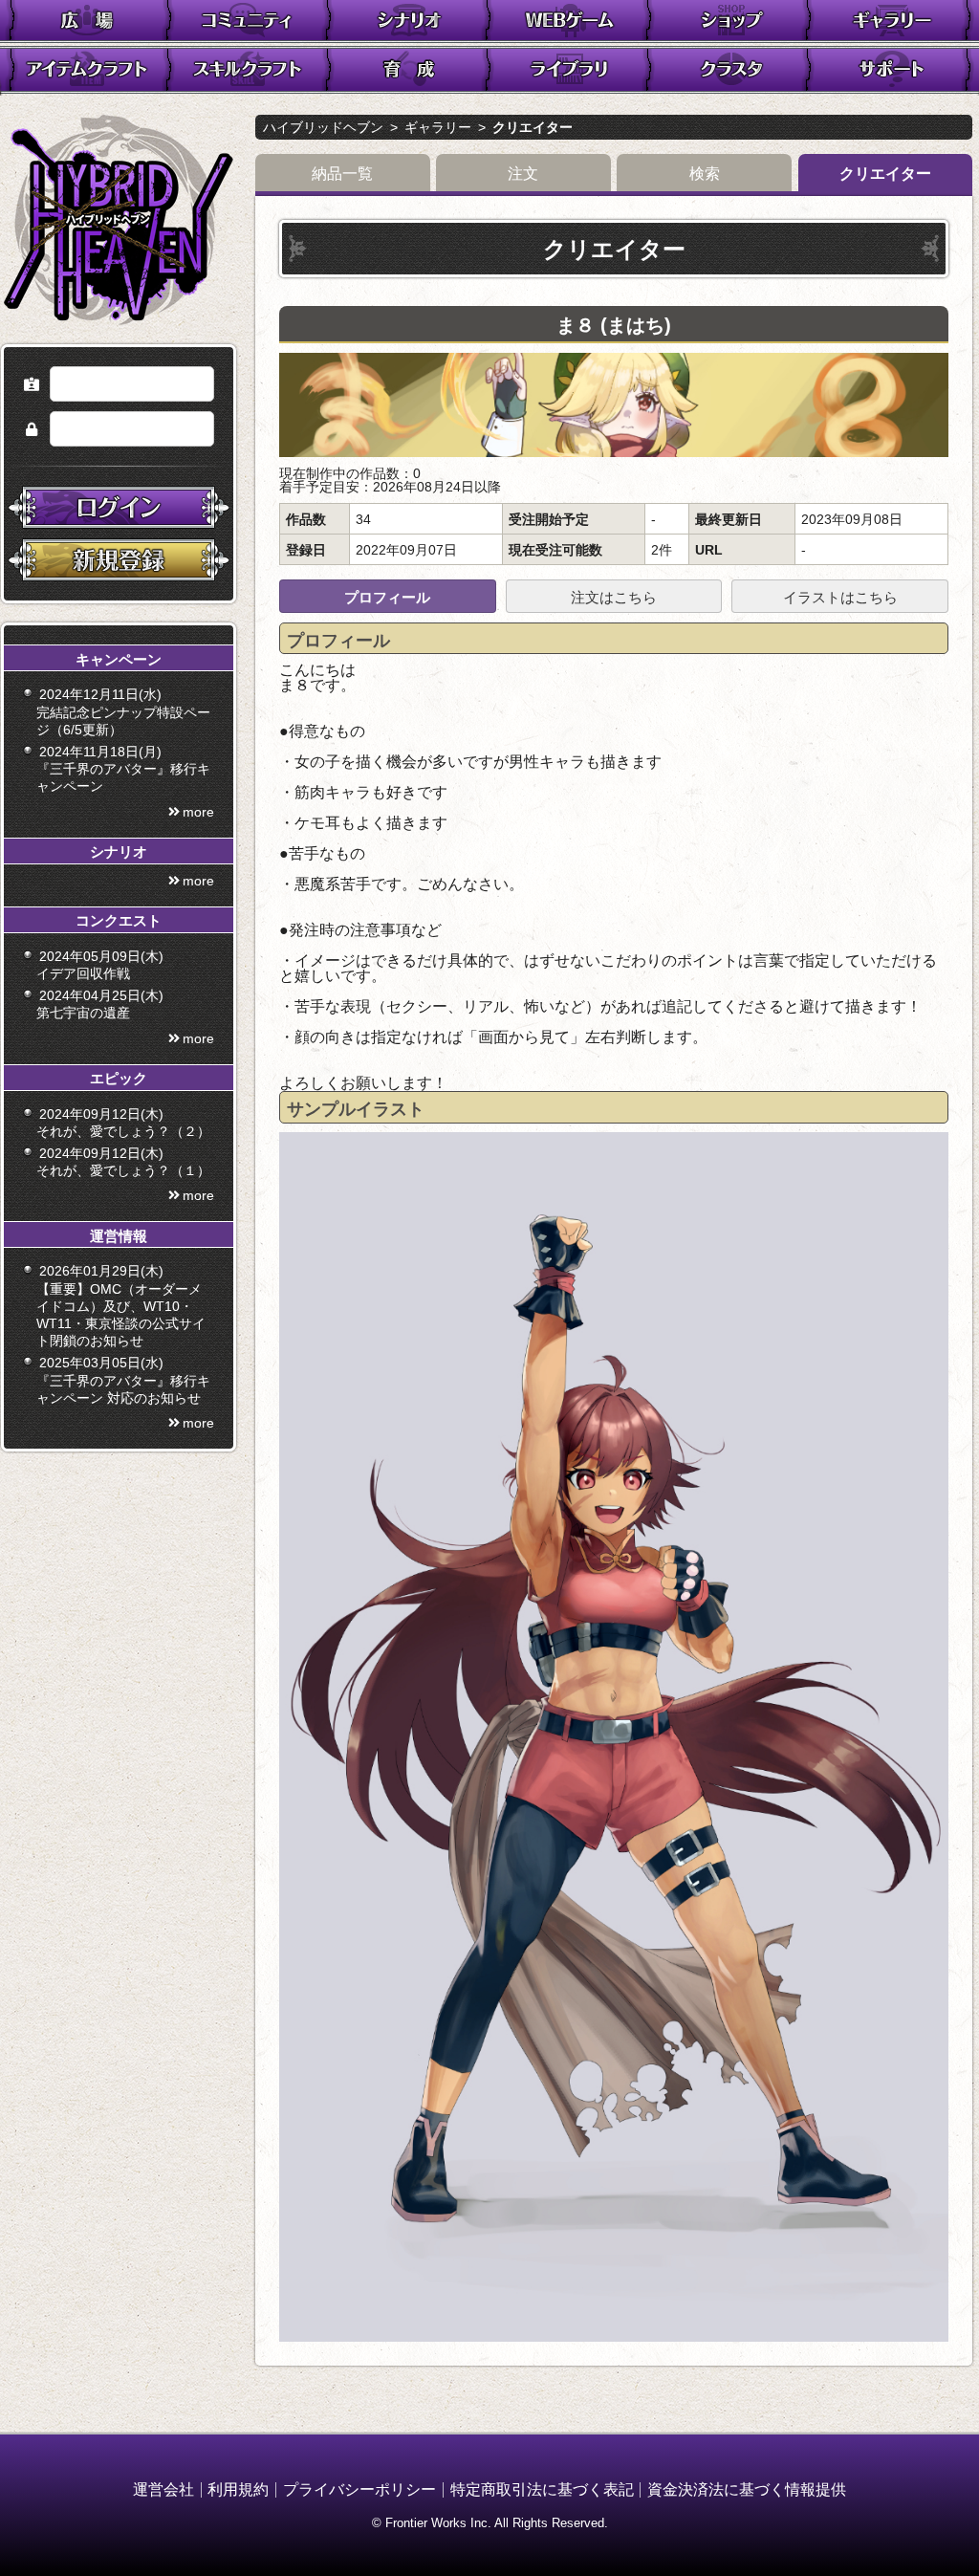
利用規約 (238, 2489)
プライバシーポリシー (359, 2489)
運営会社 (163, 2489)
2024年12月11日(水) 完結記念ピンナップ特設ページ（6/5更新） (123, 711)
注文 (523, 174)
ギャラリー (438, 127)
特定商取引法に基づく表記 (542, 2489)
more (198, 812)
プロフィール (387, 597)
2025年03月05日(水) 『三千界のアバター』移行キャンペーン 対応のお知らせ (123, 1380)
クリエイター (533, 127)
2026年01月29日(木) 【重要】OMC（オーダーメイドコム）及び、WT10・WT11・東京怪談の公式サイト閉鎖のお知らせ (121, 1306)
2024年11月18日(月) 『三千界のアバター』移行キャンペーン (123, 769)
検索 (705, 174)
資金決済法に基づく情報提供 (747, 2489)
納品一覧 (342, 174)
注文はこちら (614, 597)
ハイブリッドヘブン (323, 127)
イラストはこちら (840, 597)
